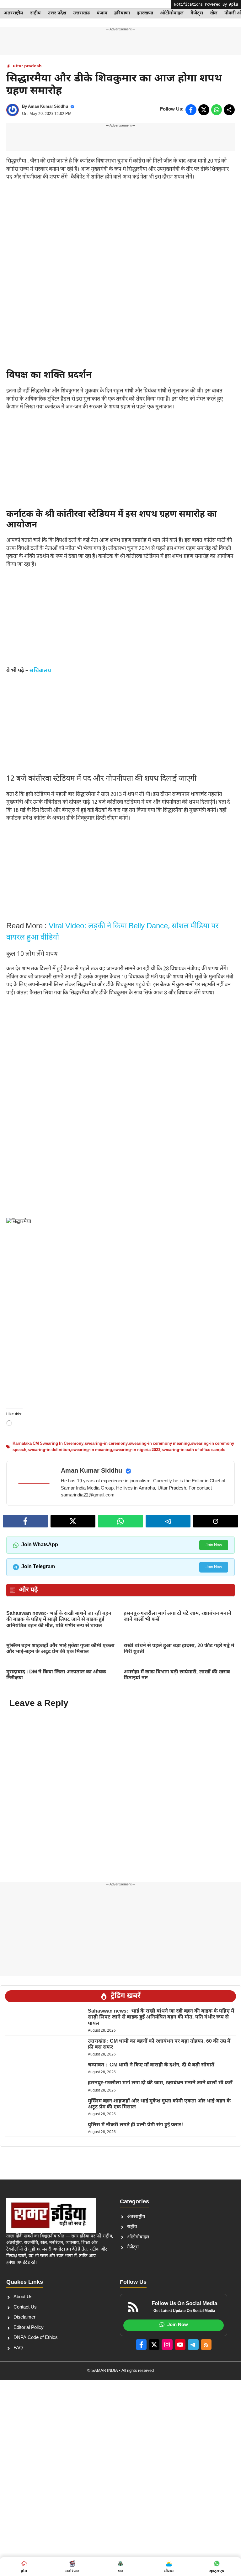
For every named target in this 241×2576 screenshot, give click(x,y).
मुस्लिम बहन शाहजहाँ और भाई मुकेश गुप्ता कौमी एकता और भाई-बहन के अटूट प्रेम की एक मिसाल (60, 1649)
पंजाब (102, 13)
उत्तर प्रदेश (57, 13)
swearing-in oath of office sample (193, 1450)
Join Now (214, 1545)
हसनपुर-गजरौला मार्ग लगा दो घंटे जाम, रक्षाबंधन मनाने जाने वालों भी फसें (177, 1617)
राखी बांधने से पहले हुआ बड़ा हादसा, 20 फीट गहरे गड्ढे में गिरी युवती (179, 1649)
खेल (214, 13)
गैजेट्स (197, 13)
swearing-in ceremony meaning (159, 1444)
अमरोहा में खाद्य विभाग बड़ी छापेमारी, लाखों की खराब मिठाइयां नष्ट (177, 1675)
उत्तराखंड (81, 13)
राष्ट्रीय (35, 13)
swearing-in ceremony (106, 1444)
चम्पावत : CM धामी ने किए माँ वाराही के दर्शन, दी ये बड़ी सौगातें (151, 2065)
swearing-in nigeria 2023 (137, 1450)
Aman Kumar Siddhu (48, 107)
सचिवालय (40, 671)
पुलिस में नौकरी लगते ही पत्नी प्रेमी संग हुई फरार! (135, 2125)
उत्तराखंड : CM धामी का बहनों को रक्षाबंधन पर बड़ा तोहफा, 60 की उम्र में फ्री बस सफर (159, 2045)
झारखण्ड (145, 13)
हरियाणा (122, 13)
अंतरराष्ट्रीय (13, 13)
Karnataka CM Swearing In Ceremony (48, 1444)
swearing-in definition (49, 1450)
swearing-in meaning (92, 1450)
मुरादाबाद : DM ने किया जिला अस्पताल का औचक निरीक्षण (56, 1675)
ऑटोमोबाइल (172, 13)
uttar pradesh (27, 66)
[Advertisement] (120, 233)
